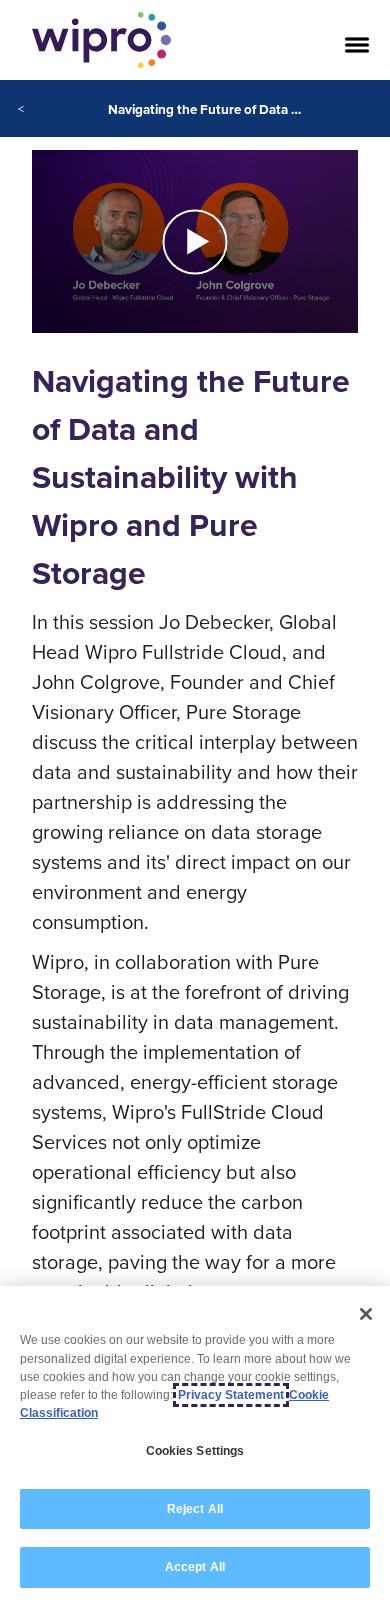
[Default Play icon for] (195, 241)
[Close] (366, 1314)
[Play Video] (195, 239)
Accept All (195, 1567)
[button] (195, 242)
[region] (195, 1446)
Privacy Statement (231, 1395)
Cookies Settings (195, 1451)
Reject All (195, 1509)
